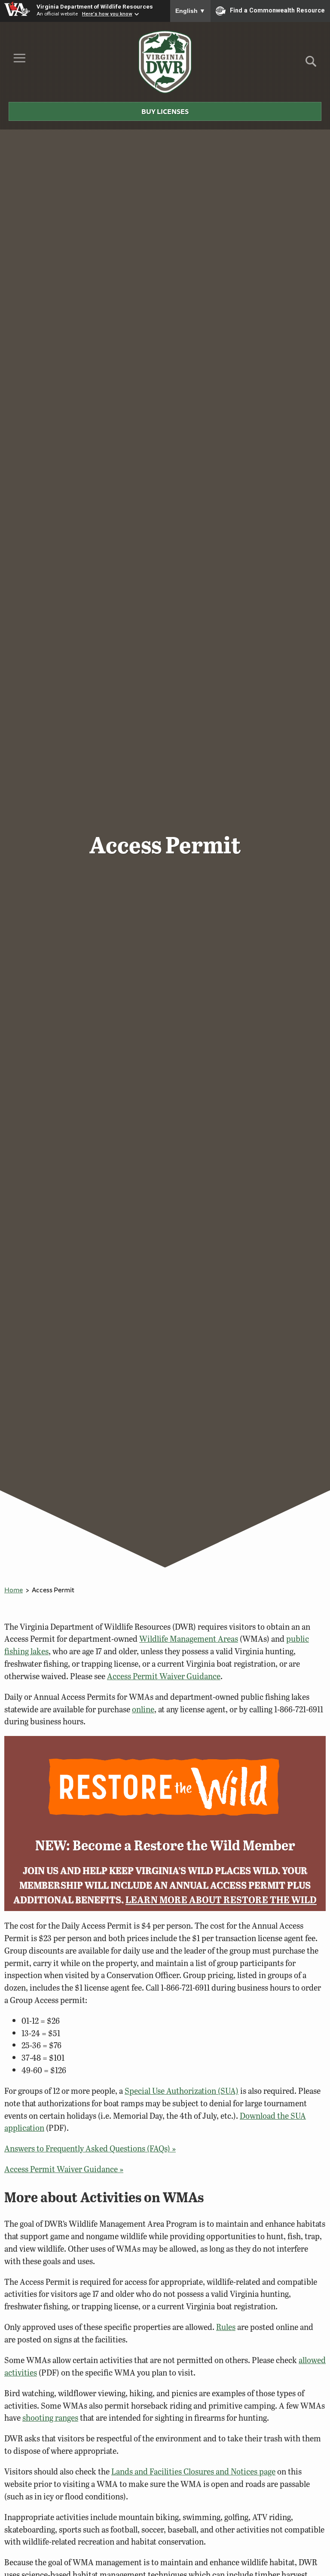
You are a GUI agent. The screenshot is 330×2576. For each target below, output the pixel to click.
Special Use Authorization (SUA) (182, 2091)
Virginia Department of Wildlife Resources (95, 6)
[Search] (311, 64)
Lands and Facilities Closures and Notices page (193, 2471)
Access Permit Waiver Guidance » (64, 2169)
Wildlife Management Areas (189, 1639)
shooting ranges (50, 2418)
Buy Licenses (165, 111)
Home (14, 1590)
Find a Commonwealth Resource (277, 10)
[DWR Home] (165, 62)
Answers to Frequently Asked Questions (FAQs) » (90, 2148)
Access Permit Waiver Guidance (164, 1676)
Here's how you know (107, 14)
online (143, 1709)
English (190, 11)
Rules (226, 2327)
